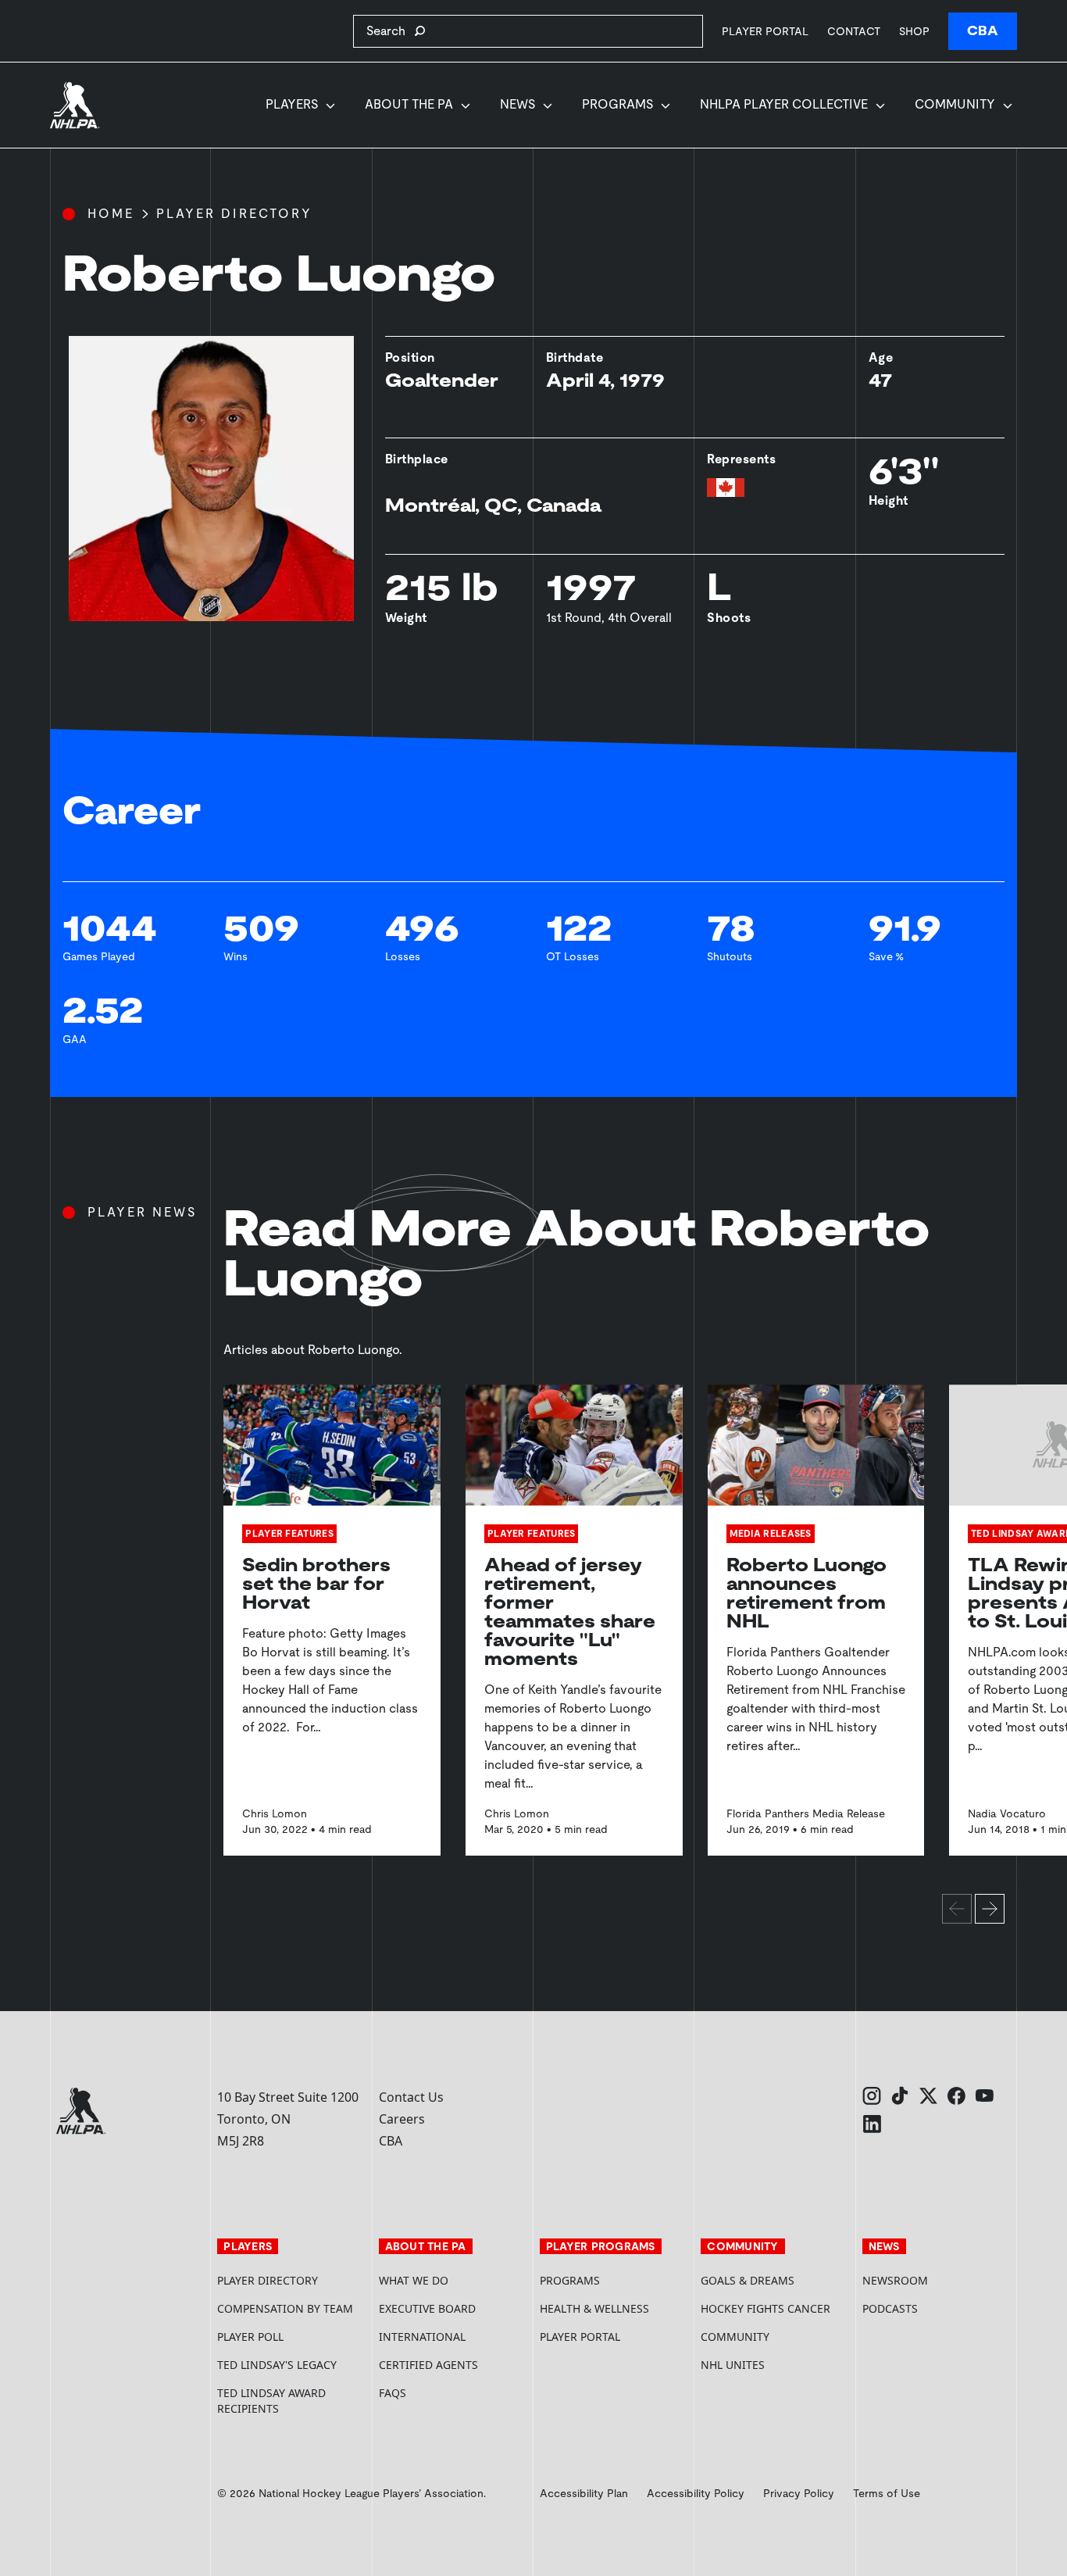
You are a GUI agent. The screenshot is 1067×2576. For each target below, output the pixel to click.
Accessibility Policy (696, 2493)
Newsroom (895, 2280)
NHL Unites (775, 2365)
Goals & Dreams (748, 2280)
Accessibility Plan (584, 2493)
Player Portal (765, 31)
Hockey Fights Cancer (765, 2308)
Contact (854, 31)
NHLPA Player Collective (784, 104)
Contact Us (411, 2097)
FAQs (393, 2393)
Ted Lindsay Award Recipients (271, 2401)
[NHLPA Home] (75, 105)
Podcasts (890, 2308)
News (517, 104)
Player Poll (250, 2337)
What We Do (414, 2280)
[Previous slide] (957, 1909)
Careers (402, 2119)
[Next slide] (990, 1909)
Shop (914, 31)
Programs (617, 104)
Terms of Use (887, 2493)
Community (955, 104)
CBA (983, 31)
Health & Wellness (594, 2308)
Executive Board (427, 2308)
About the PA (409, 104)
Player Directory (234, 214)
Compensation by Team (285, 2308)
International (422, 2337)
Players (292, 104)
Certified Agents (428, 2365)
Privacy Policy (799, 2493)
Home (111, 214)
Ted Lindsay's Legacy (277, 2365)
